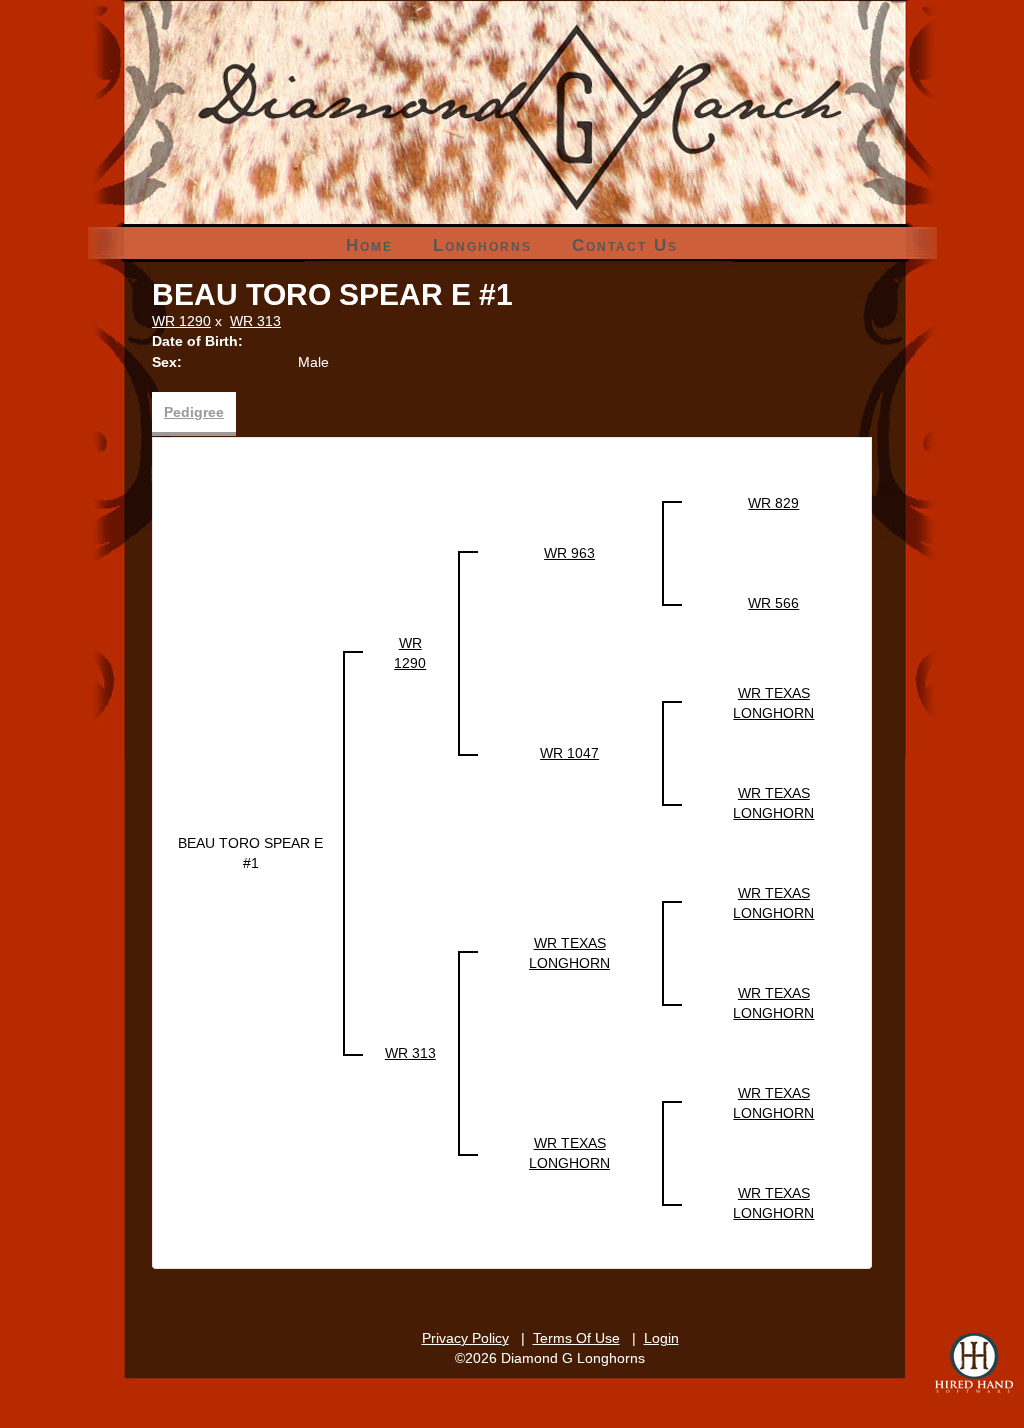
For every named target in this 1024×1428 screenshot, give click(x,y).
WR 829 (773, 503)
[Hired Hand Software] (974, 1363)
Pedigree (194, 412)
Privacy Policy (465, 1338)
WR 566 (773, 603)
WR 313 (255, 321)
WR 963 (569, 553)
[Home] (512, 69)
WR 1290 (181, 321)
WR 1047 (569, 753)
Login (661, 1338)
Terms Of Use (576, 1338)
